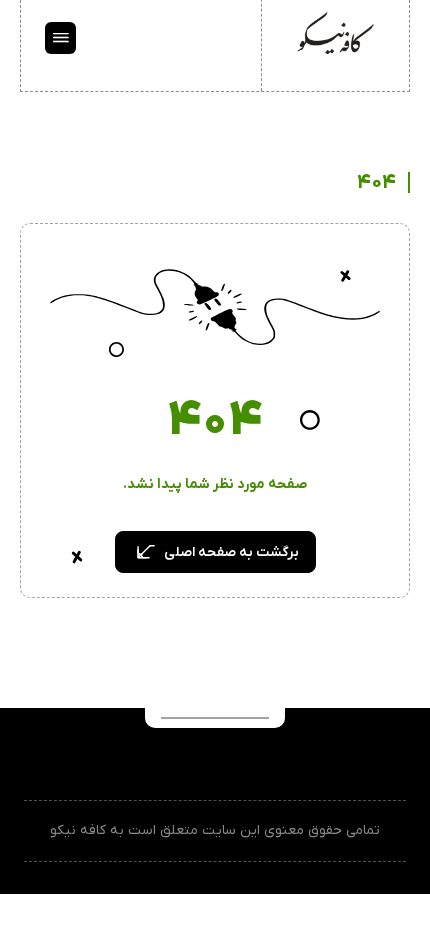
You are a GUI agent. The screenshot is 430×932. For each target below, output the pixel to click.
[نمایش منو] (60, 38)
